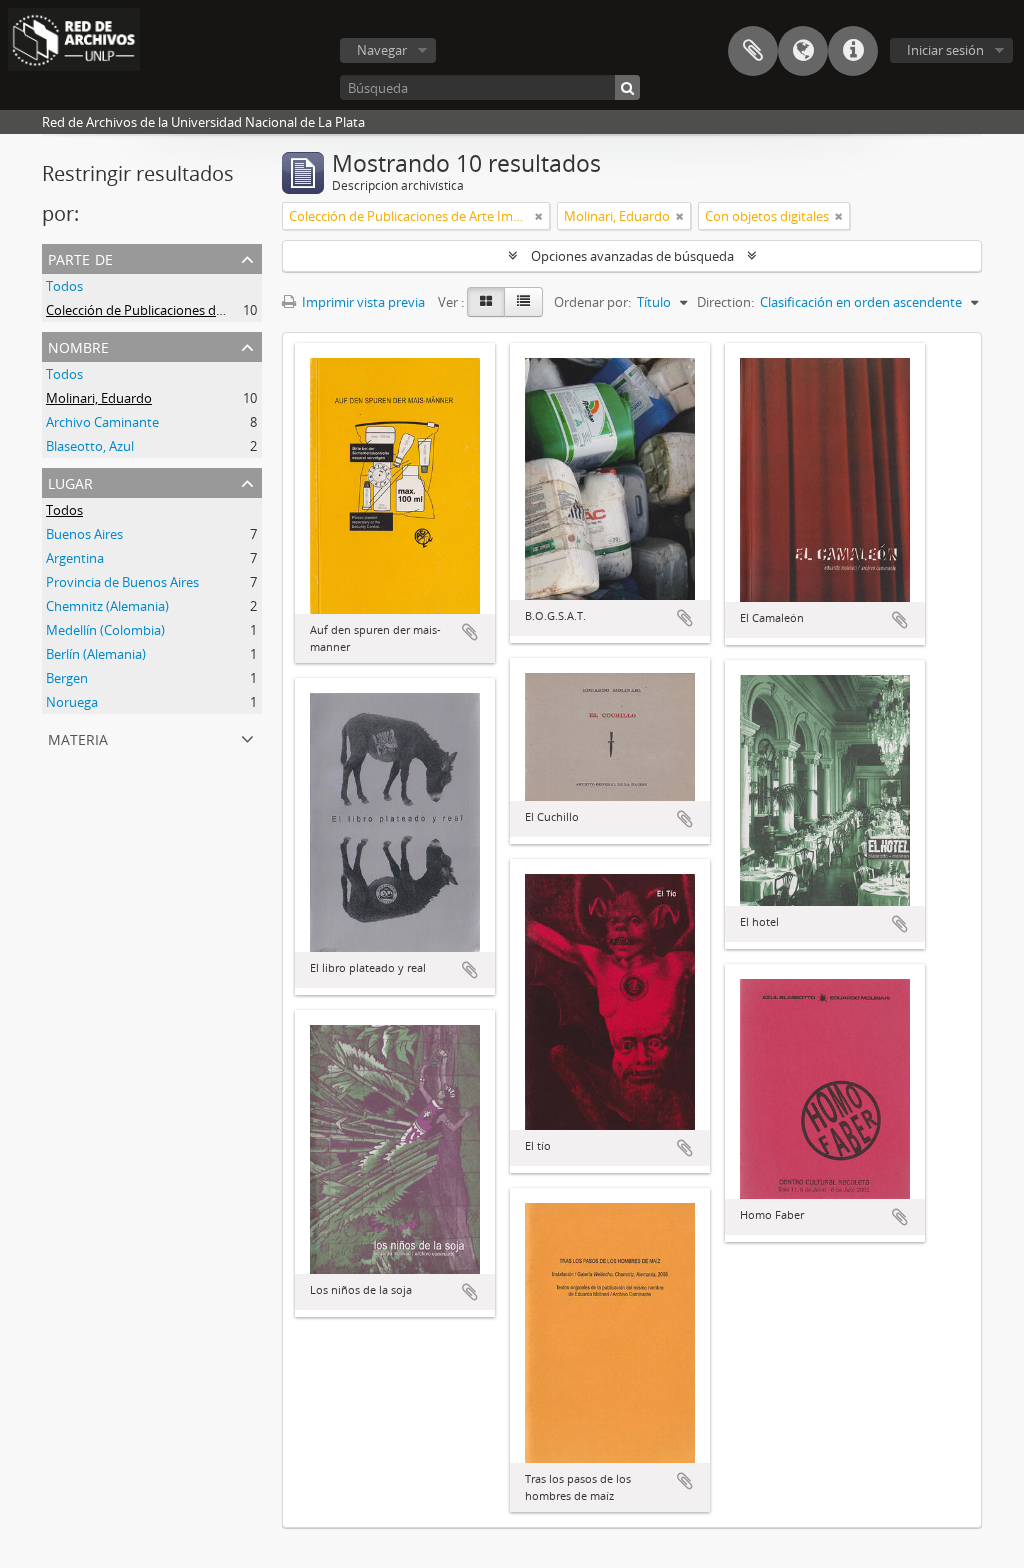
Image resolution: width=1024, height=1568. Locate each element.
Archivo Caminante (102, 422)
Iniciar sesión (945, 50)
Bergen (67, 678)
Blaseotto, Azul (90, 446)
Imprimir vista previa (362, 302)
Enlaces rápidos (853, 51)
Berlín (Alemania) (96, 654)
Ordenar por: (592, 302)
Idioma (803, 51)
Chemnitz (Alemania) (107, 606)
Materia (78, 737)
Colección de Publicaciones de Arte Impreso (175, 310)
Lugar (70, 481)
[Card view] (486, 302)
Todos (64, 286)
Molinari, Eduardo (99, 398)
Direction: (725, 302)
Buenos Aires (84, 534)
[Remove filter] (539, 216)
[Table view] (523, 302)
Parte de (80, 257)
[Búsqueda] (627, 87)
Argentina (75, 558)
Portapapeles (753, 51)
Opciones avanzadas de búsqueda (632, 256)
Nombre (78, 345)
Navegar (382, 50)
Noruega (72, 702)
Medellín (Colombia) (105, 630)
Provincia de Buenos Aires (122, 582)
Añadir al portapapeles (470, 632)
